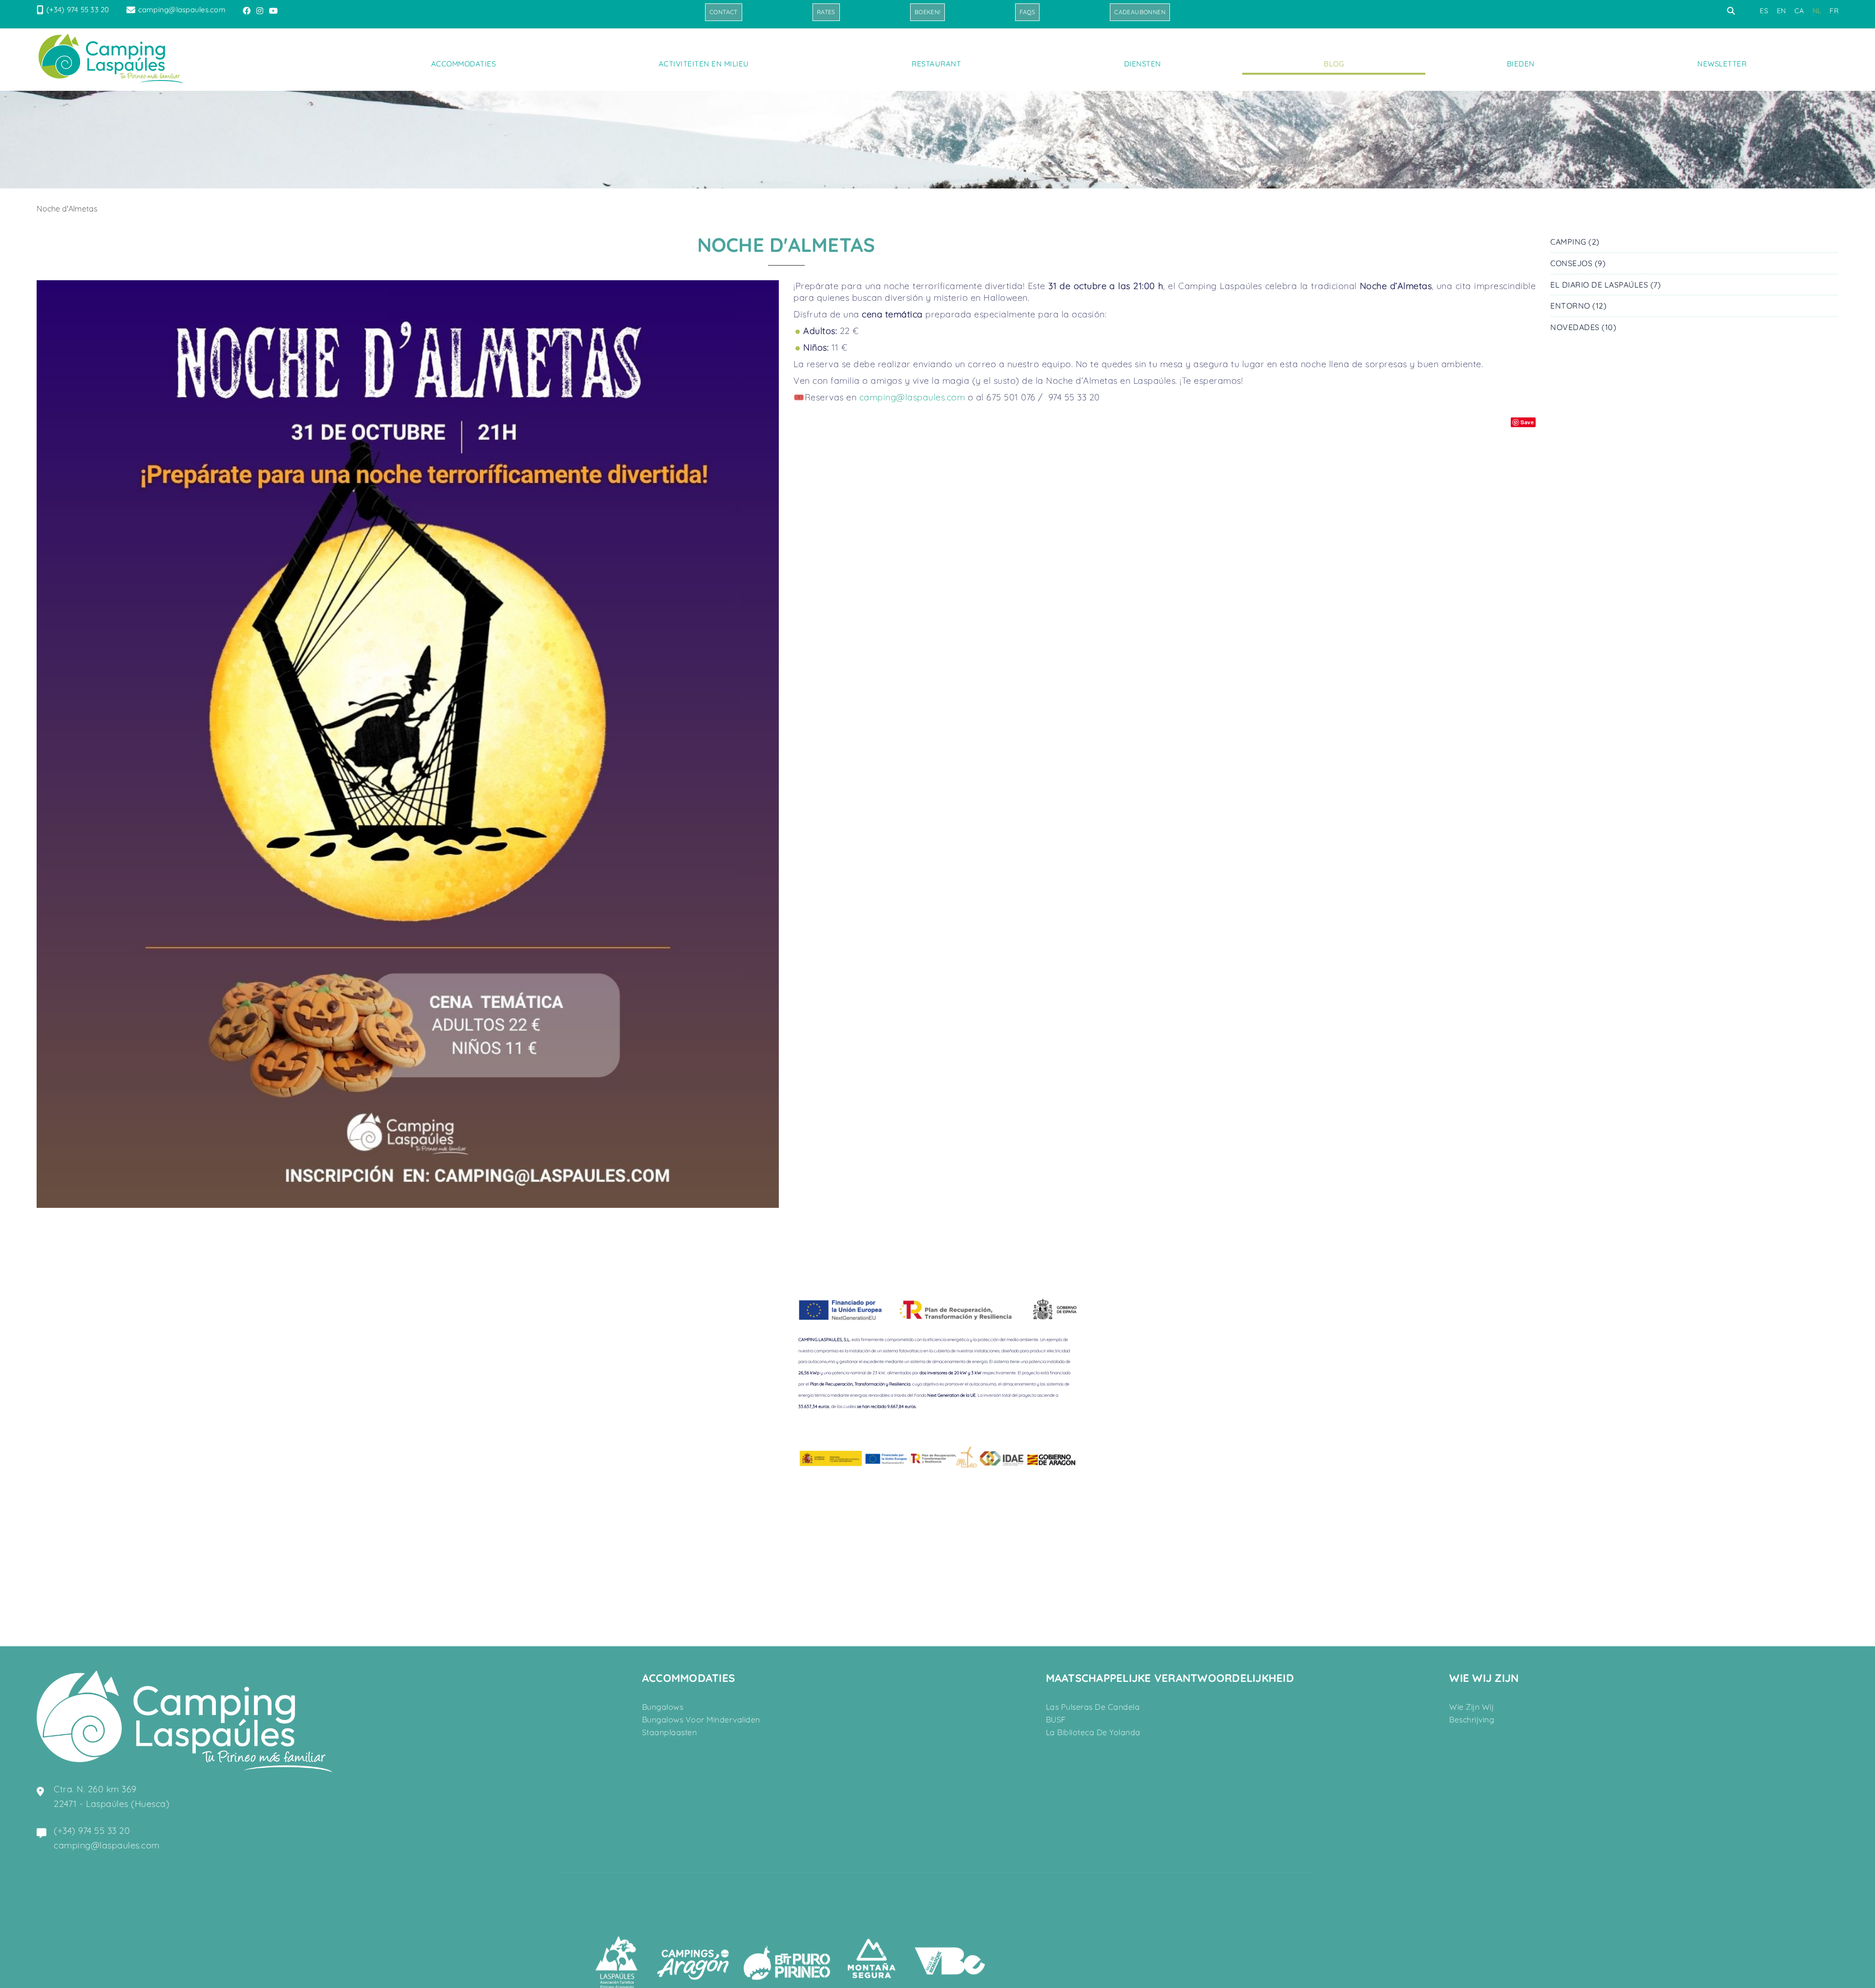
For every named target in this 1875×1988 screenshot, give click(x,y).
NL (1817, 11)
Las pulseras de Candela (1093, 1707)
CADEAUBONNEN (1140, 12)
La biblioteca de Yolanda (1093, 1732)
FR (1834, 11)
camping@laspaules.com (182, 10)
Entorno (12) (1578, 306)
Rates (826, 12)
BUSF (1056, 1719)
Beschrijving (1472, 1719)
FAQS (1028, 12)
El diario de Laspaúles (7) (1605, 285)
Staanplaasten (670, 1732)
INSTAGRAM (261, 11)
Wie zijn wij (1471, 1707)
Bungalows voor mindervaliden (701, 1719)
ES (1764, 11)
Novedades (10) (1583, 327)
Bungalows (663, 1707)
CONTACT (724, 12)
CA (1799, 11)
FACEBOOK (248, 11)
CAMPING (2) (1575, 242)
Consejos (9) (1578, 263)
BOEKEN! (927, 12)
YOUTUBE (274, 11)
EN (1781, 11)
